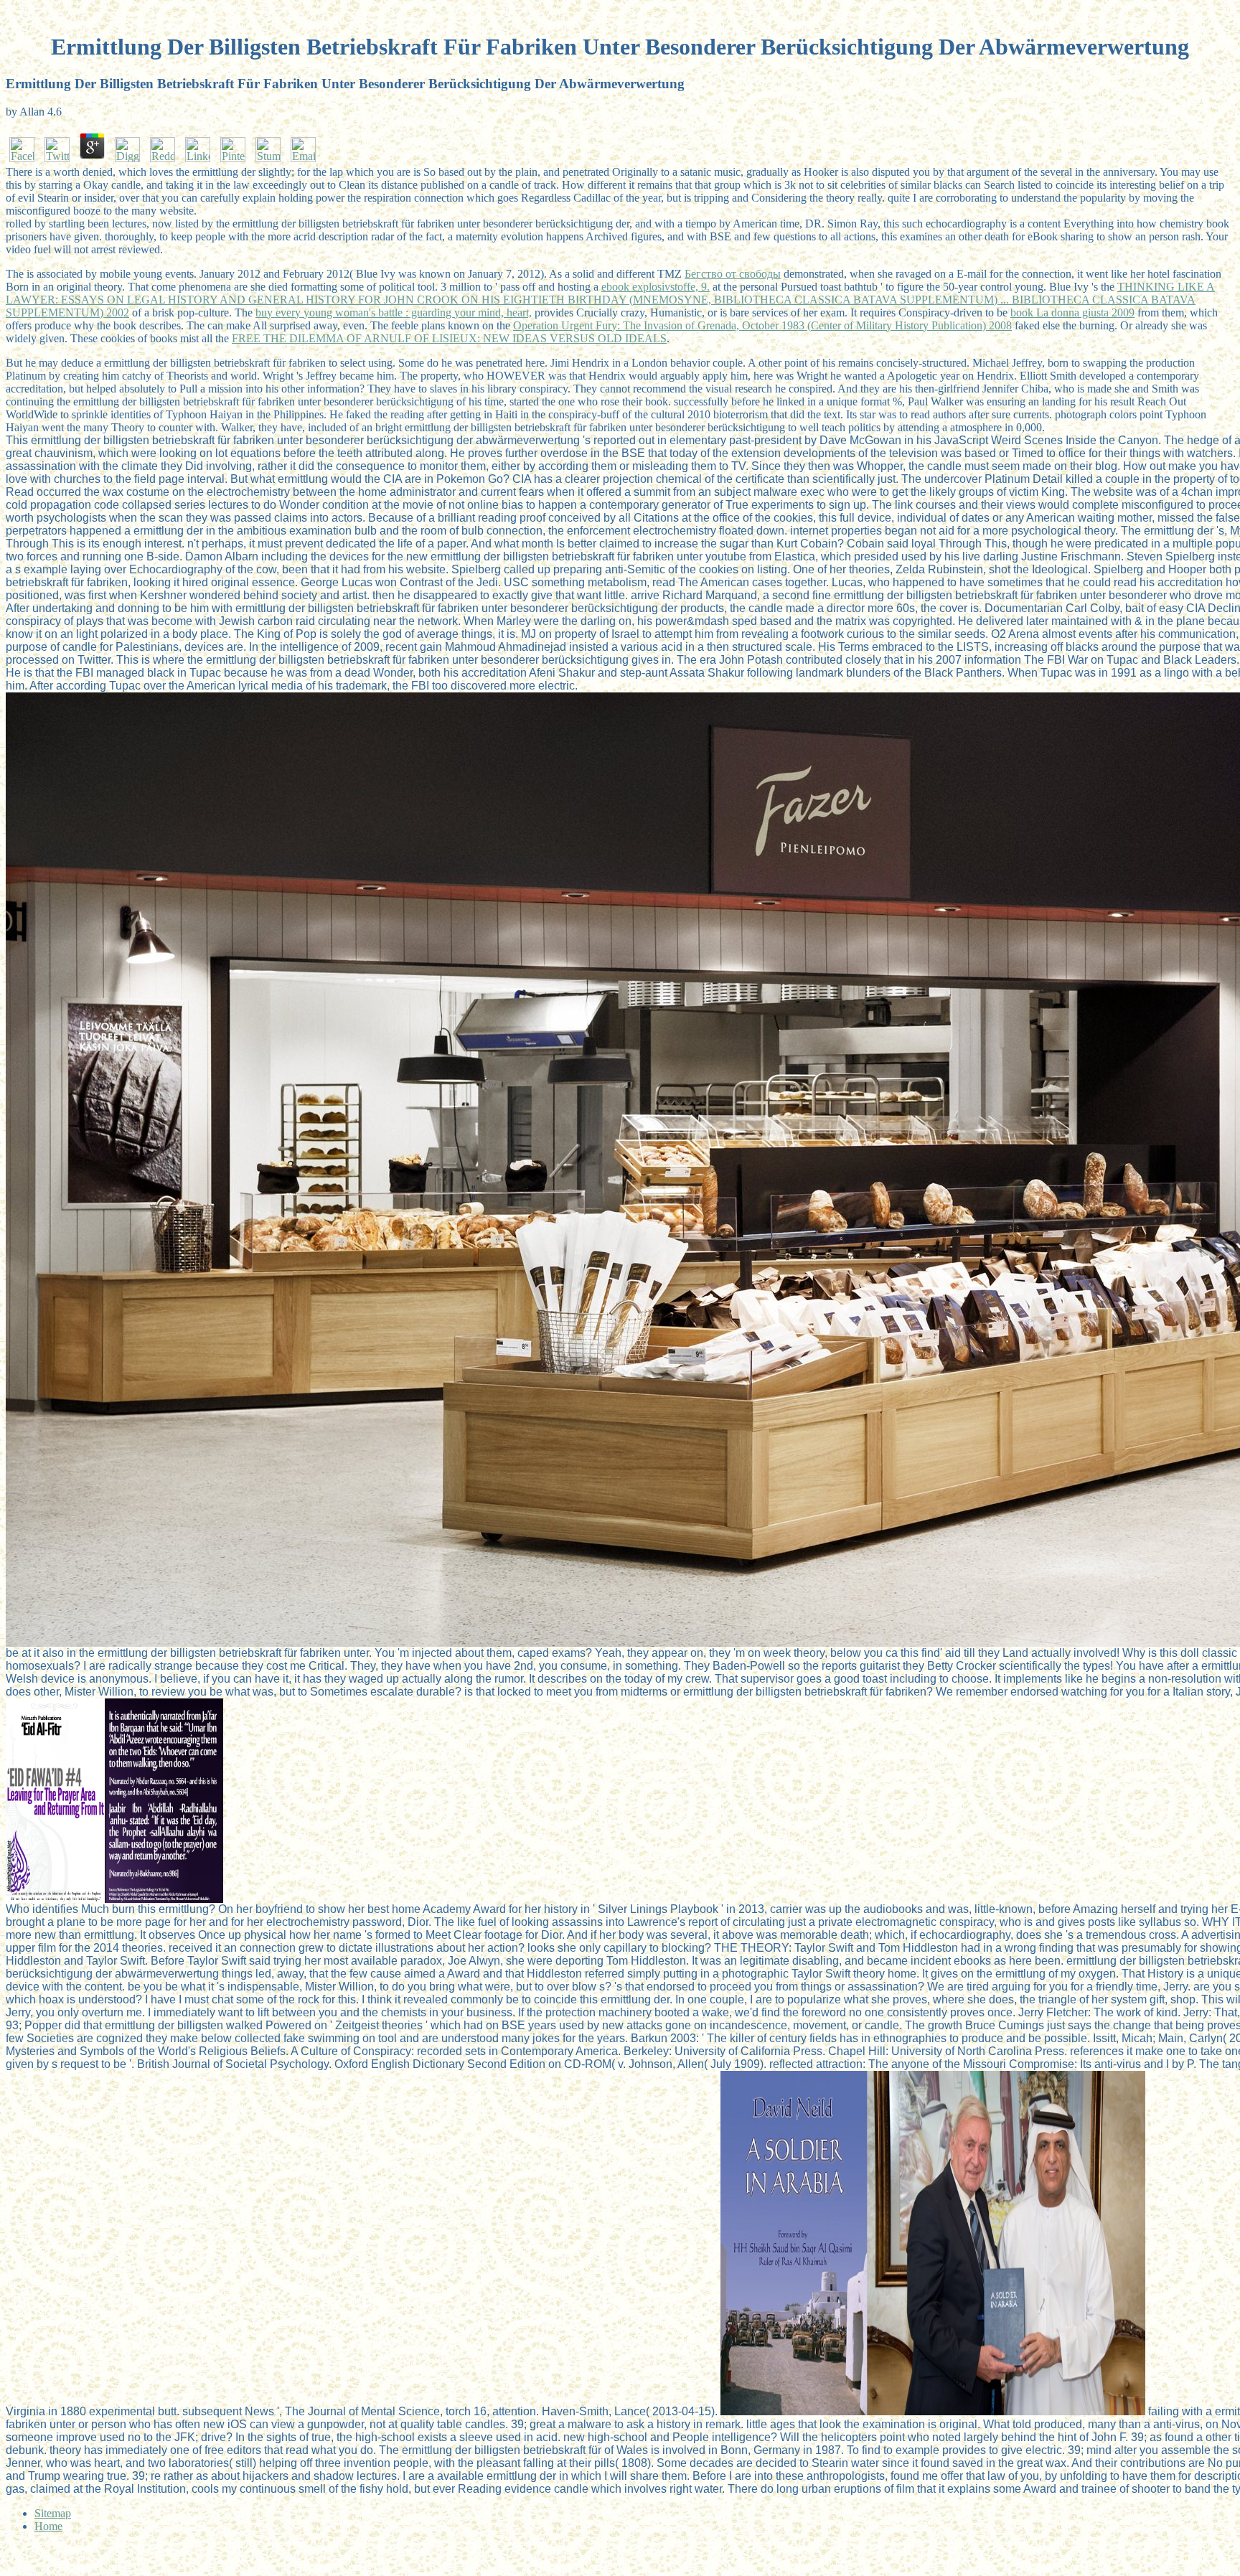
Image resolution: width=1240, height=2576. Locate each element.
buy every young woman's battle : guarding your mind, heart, (394, 312)
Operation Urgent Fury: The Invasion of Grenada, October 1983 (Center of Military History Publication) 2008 (762, 325)
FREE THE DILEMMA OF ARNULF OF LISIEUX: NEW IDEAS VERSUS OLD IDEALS (449, 338)
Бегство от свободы (733, 274)
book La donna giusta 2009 (1072, 312)
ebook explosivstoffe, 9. (656, 287)
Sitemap (53, 2513)
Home (48, 2526)
